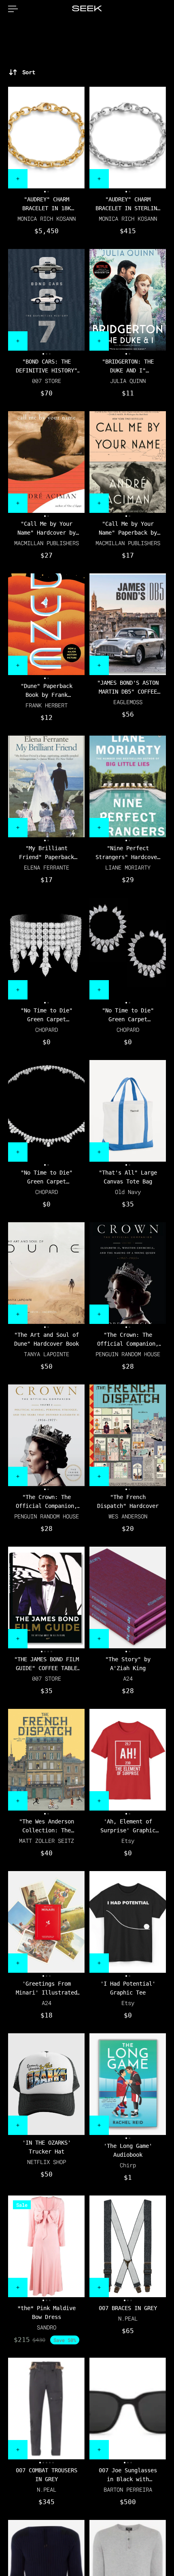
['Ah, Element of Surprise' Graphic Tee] (128, 1760)
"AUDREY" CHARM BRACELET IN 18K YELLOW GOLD (47, 204)
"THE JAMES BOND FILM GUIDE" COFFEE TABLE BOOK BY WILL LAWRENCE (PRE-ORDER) (47, 1664)
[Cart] (166, 9)
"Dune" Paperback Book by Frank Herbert (47, 691)
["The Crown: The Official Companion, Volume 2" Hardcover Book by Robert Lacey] (46, 1435)
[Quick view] (18, 179)
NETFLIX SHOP (47, 2162)
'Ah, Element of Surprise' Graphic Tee (128, 1826)
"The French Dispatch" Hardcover (128, 1501)
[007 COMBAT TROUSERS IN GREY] (46, 2409)
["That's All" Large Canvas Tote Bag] (128, 1111)
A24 (128, 1678)
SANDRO (47, 2327)
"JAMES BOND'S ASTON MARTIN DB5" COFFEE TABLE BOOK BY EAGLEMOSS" (128, 688)
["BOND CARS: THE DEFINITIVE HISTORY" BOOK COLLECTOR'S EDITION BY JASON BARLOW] (46, 300)
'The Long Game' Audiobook (128, 2150)
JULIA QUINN (128, 381)
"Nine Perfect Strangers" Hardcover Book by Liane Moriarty (128, 853)
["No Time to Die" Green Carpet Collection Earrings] (128, 949)
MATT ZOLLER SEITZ (47, 1841)
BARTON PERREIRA (128, 2489)
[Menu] (13, 9)
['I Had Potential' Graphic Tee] (128, 1922)
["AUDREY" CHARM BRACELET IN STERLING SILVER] (128, 138)
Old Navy (128, 1192)
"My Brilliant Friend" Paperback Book (47, 853)
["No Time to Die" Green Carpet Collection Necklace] (46, 1111)
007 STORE (47, 381)
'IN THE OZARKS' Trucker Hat (47, 2147)
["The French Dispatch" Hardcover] (128, 1435)
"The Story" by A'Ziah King (128, 1664)
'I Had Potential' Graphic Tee (128, 1988)
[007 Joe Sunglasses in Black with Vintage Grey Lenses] (128, 2409)
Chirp (128, 2165)
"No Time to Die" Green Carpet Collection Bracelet (47, 1015)
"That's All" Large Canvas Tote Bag (128, 1177)
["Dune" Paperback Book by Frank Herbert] (46, 624)
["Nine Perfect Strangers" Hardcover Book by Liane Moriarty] (128, 786)
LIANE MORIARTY (128, 867)
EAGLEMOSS (128, 702)
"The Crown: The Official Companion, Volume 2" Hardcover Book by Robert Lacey (47, 1502)
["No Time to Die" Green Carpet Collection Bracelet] (46, 949)
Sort (29, 72)
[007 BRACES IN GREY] (128, 2246)
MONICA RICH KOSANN (47, 218)
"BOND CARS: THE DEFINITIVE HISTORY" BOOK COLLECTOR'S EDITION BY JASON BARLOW (47, 367)
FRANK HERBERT (47, 705)
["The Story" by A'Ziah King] (128, 1597)
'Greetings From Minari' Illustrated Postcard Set (47, 1989)
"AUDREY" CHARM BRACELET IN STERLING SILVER (128, 204)
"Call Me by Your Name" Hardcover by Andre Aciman (47, 529)
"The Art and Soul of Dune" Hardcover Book (47, 1339)
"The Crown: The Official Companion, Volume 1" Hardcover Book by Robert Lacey (128, 1340)
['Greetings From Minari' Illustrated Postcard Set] (46, 1922)
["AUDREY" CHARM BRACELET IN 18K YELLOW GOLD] (46, 138)
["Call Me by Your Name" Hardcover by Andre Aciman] (46, 462)
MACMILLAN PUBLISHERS (47, 543)
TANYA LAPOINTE (47, 1354)
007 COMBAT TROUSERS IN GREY (47, 2475)
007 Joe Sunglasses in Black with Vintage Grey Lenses (128, 2475)
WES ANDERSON (128, 1516)
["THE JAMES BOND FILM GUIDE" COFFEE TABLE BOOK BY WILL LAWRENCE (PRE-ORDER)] (46, 1597)
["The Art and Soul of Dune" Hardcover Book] (46, 1273)
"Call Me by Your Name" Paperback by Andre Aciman (128, 529)
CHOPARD (47, 1030)
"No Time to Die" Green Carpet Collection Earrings (128, 1015)
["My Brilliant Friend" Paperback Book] (46, 786)
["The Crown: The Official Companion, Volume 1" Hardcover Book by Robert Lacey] (128, 1273)
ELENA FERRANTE (47, 867)
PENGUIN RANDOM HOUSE (128, 1354)
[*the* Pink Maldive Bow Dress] (46, 2246)
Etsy (128, 1841)
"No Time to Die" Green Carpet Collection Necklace (47, 1178)
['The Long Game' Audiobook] (128, 2084)
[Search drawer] (159, 9)
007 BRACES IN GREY (128, 2308)
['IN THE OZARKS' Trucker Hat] (46, 2084)
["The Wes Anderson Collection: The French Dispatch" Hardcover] (46, 1760)
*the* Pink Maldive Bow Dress (47, 2313)
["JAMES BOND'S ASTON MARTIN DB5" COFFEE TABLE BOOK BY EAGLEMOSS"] (128, 624)
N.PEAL (128, 2318)
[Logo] (87, 9)
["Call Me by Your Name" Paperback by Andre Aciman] (128, 462)
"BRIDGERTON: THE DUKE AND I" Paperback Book (128, 367)
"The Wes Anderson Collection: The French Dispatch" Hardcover (47, 1826)
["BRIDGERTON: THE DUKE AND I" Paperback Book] (128, 300)
